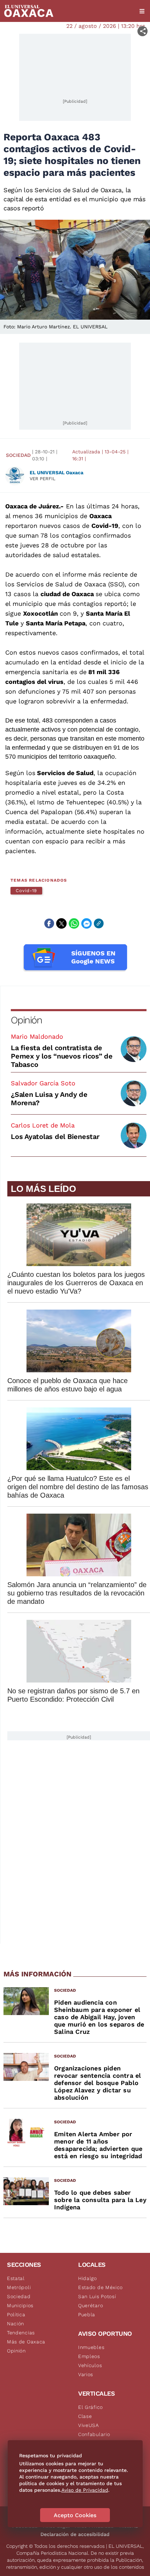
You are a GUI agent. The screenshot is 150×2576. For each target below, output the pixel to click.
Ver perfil (43, 479)
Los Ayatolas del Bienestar (55, 1137)
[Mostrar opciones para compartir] (142, 31)
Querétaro (91, 2305)
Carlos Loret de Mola (43, 1125)
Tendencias (21, 2333)
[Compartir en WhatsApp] (74, 923)
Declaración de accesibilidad (75, 2534)
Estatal (16, 2278)
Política (16, 2315)
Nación (16, 2324)
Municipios (20, 2305)
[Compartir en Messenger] (87, 923)
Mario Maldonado (37, 1036)
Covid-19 (26, 891)
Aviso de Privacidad (85, 2490)
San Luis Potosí (97, 2296)
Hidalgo (88, 2278)
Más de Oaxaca (26, 2342)
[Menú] (142, 11)
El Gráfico (91, 2407)
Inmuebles (91, 2347)
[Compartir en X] (61, 923)
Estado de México (100, 2287)
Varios (86, 2374)
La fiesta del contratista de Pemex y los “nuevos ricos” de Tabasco (62, 1056)
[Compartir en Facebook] (49, 923)
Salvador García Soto (43, 1083)
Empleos (89, 2356)
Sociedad (18, 455)
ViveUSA (89, 2425)
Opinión (26, 1020)
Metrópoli (19, 2287)
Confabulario (94, 2434)
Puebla (87, 2315)
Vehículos (90, 2365)
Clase (85, 2416)
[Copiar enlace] (99, 923)
